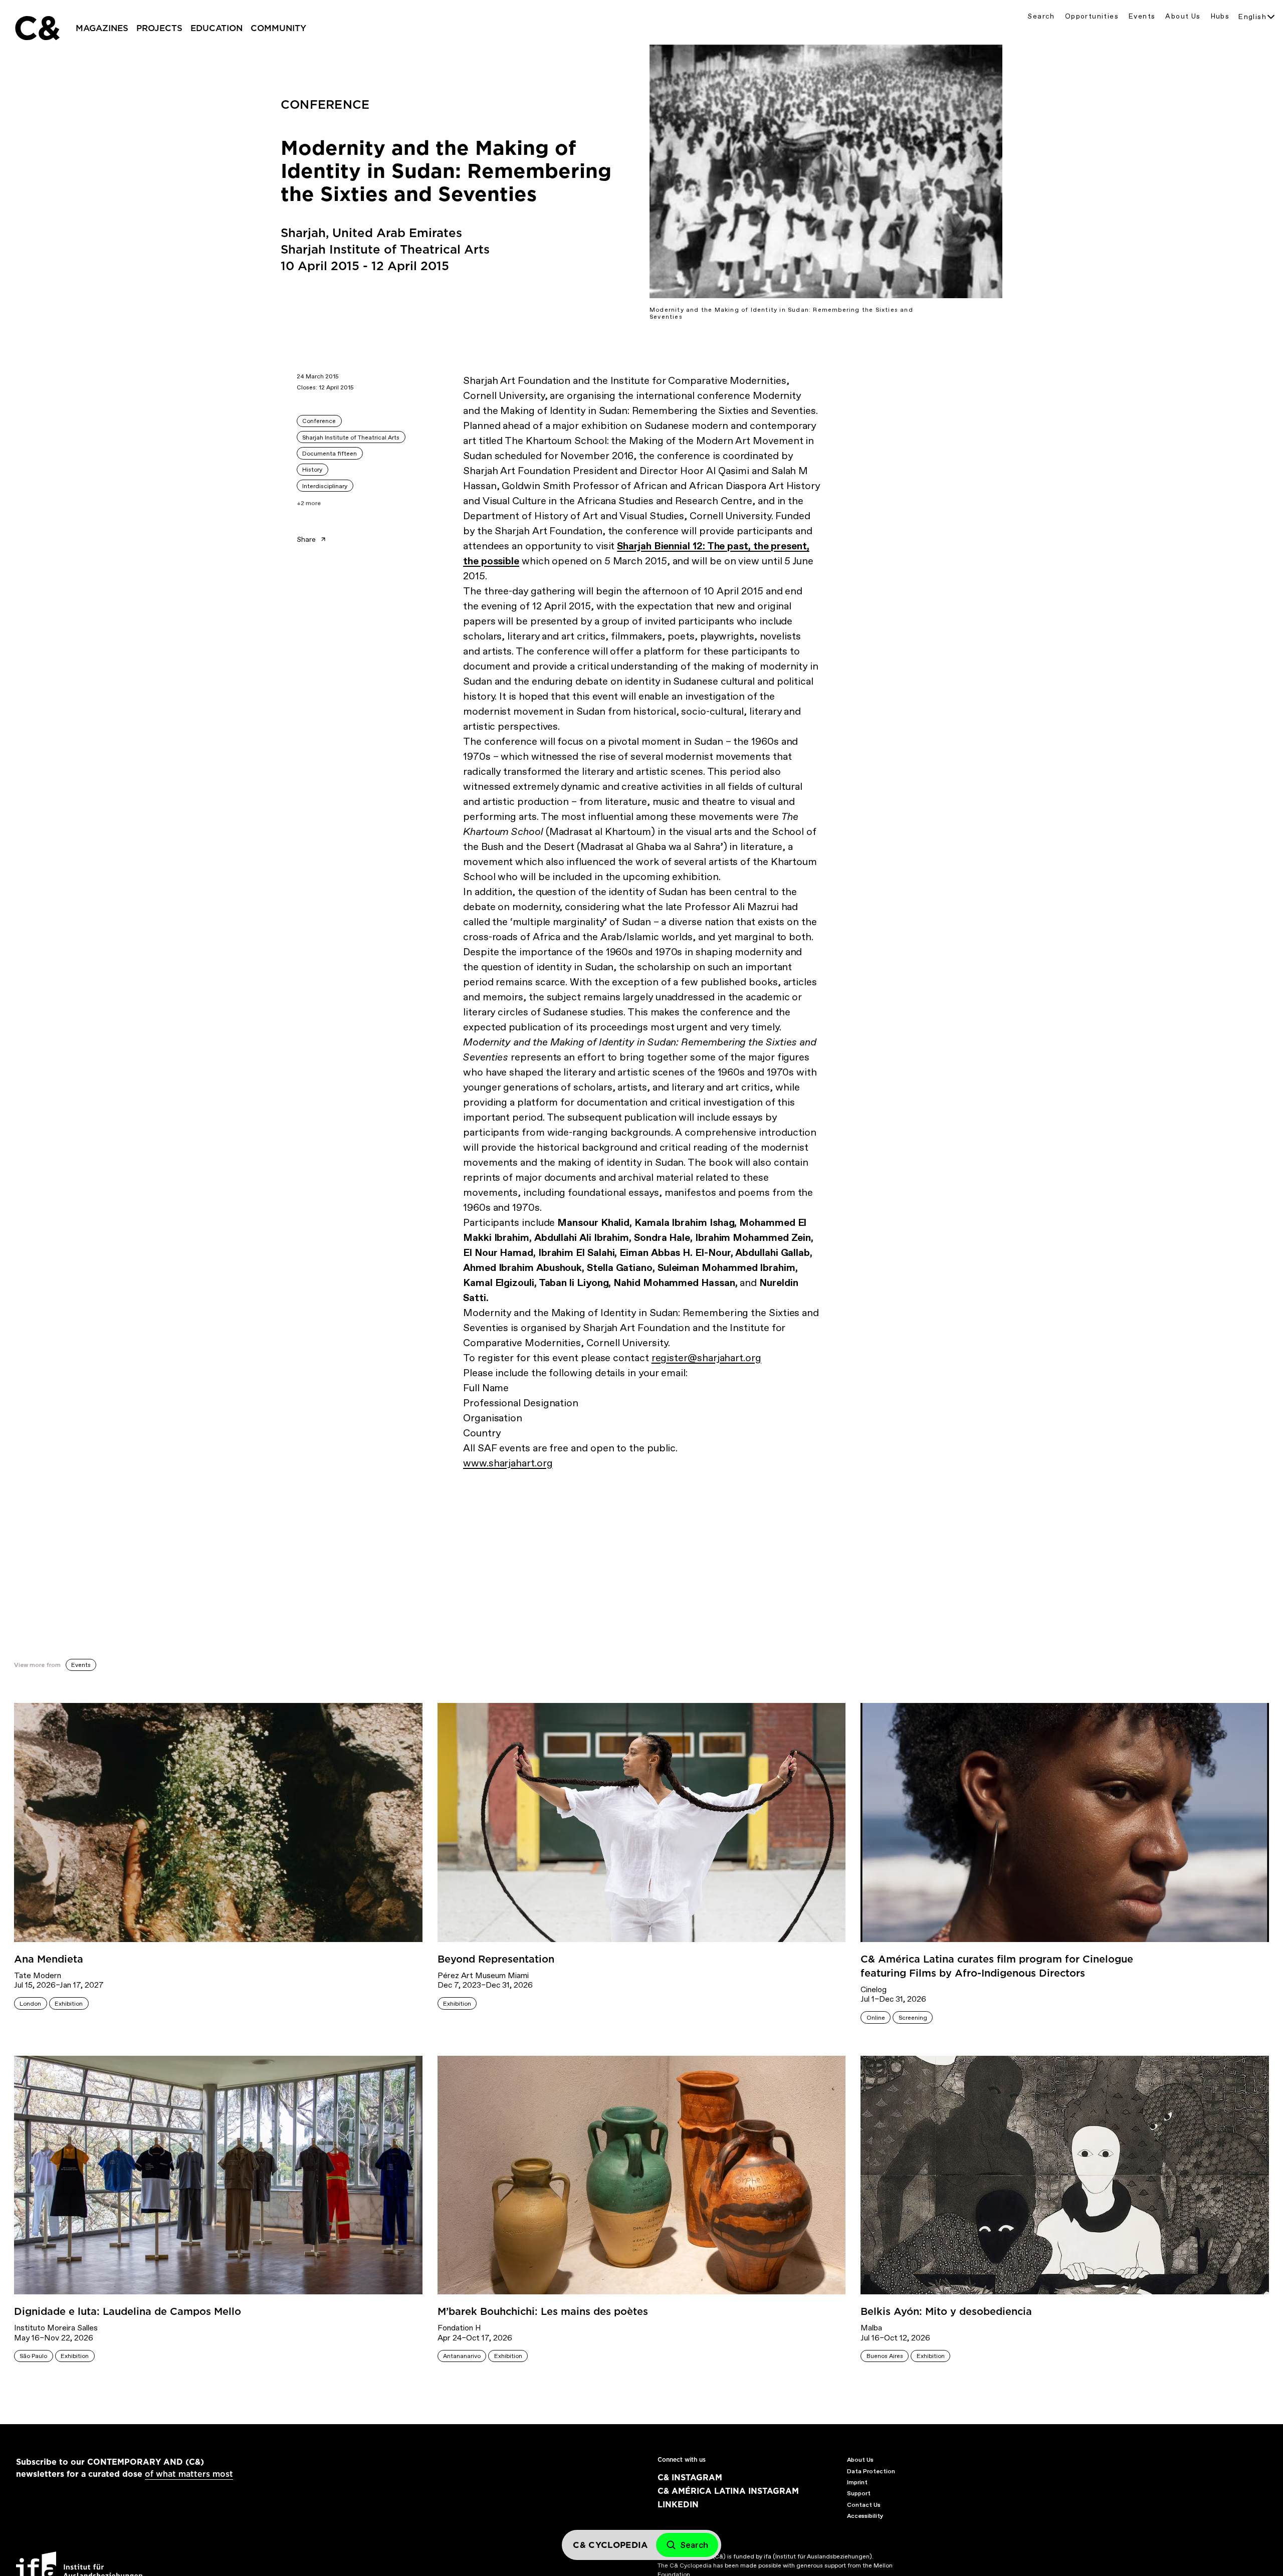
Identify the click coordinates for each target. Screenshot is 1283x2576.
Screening (913, 2018)
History (312, 470)
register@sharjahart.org (706, 1358)
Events (1142, 16)
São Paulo (33, 2356)
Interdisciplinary (325, 486)
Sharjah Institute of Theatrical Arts (351, 438)
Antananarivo (462, 2356)
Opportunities (1092, 16)
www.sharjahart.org (508, 1463)
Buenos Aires (885, 2356)
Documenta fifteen (330, 454)
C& (37, 28)
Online (876, 2018)
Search (1041, 16)
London (30, 2004)
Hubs (1220, 16)
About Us (1183, 16)
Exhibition (69, 2004)
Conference (319, 421)
